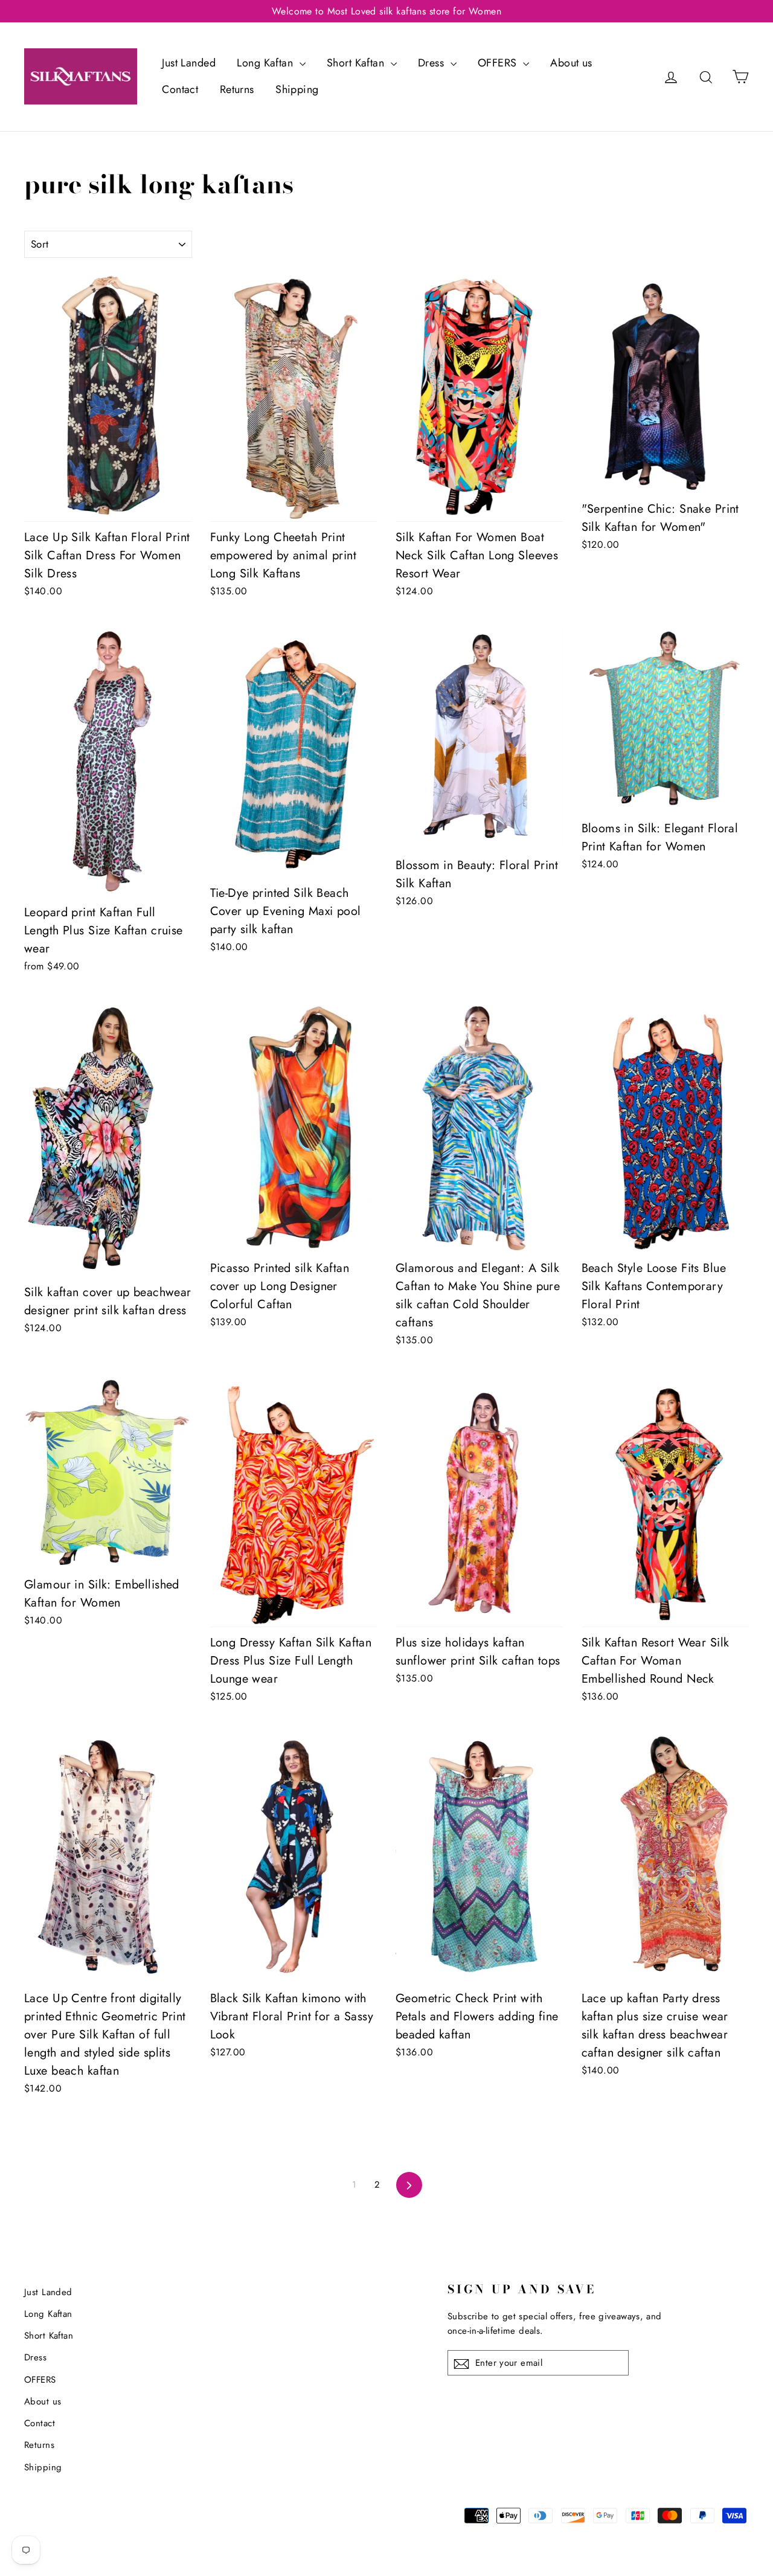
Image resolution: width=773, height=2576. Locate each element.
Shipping (297, 89)
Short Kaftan (357, 63)
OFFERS (499, 63)
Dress (433, 63)
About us (571, 63)
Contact (180, 89)
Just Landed (189, 63)
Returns (237, 89)
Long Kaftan (266, 63)
